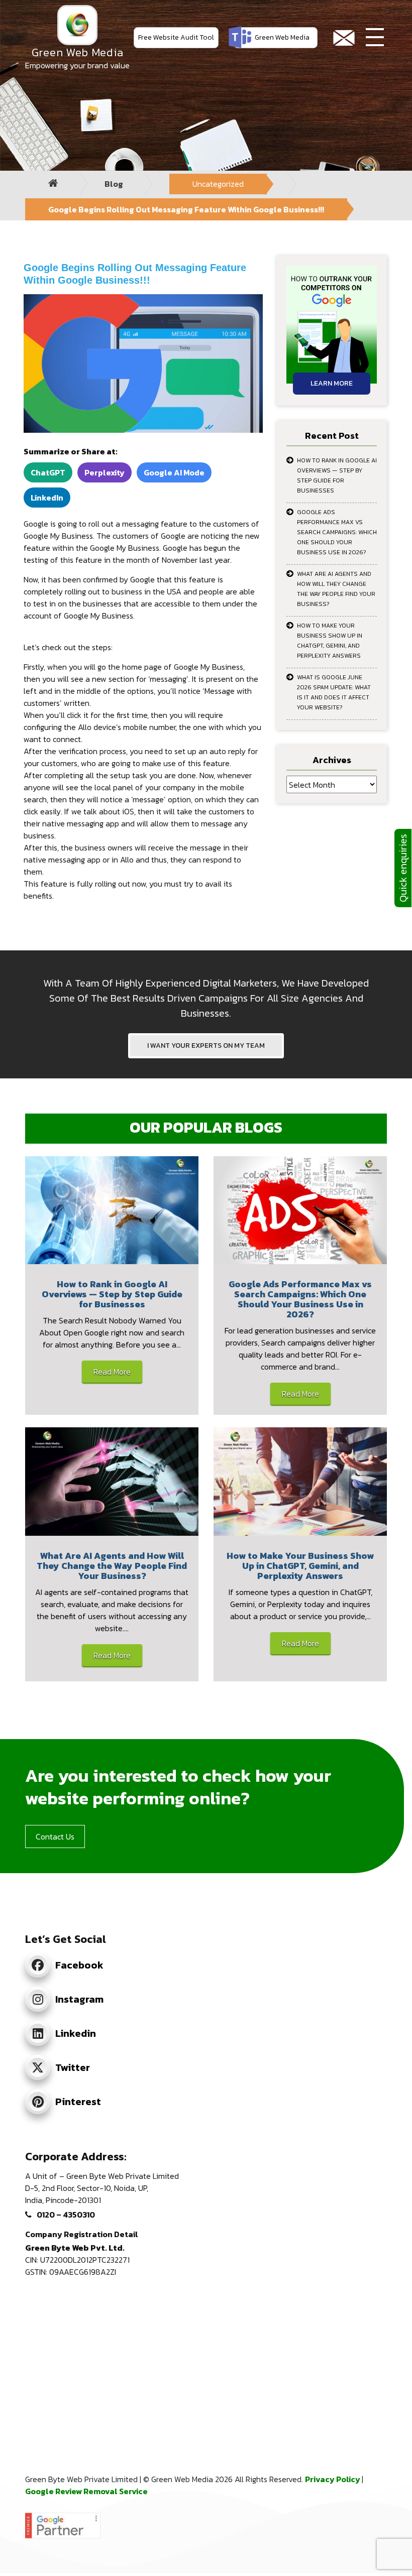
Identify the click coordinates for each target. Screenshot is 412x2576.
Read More (112, 1372)
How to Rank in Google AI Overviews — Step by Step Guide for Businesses (337, 475)
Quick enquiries (403, 868)
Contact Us (55, 1836)
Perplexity (105, 472)
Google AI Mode (174, 472)
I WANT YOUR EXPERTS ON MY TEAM (206, 1046)
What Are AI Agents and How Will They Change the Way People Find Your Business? (336, 589)
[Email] (344, 38)
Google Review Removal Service (86, 2491)
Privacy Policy (333, 2479)
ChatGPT (48, 472)
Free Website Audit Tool (176, 37)
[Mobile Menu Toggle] (375, 38)
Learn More (332, 383)
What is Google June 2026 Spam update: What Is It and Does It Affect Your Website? (334, 692)
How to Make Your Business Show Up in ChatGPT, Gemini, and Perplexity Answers (330, 641)
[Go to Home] (53, 183)
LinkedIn (47, 498)
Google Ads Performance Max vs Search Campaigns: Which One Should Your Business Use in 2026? (337, 532)
